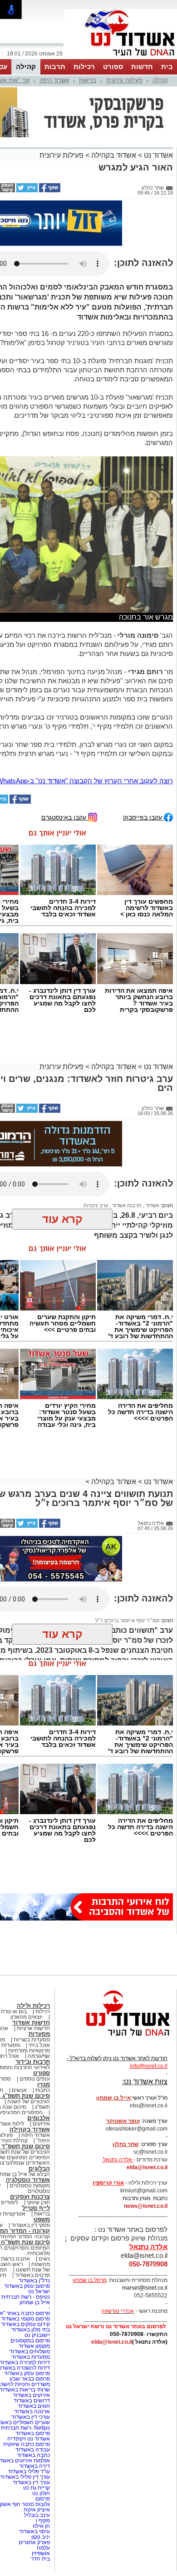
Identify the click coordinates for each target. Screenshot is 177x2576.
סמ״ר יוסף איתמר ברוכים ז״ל (127, 1621)
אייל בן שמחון (35, 2302)
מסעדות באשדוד (31, 2357)
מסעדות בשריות (32, 2040)
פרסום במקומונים (30, 2341)
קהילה (26, 67)
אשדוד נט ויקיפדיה (28, 2439)
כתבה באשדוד (33, 2455)
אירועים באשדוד (31, 2395)
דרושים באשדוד (32, 2401)
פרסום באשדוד (32, 2433)
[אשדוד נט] (116, 2038)
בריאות (88, 80)
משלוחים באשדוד (30, 2351)
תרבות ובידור (33, 2062)
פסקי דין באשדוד (31, 2225)
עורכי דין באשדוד (31, 2417)
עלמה (43, 2548)
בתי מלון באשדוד (31, 2330)
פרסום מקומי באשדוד (25, 2319)
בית (167, 67)
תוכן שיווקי (38, 2202)
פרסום (42, 2499)
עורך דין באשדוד (31, 2482)
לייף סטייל (36, 2208)
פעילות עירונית (124, 80)
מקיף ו (43, 2521)
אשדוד (152, 1205)
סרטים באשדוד (32, 2275)
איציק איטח (37, 2510)
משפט (42, 2219)
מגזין (44, 2084)
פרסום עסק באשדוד (26, 2286)
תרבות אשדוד (126, 1205)
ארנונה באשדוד (32, 2411)
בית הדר (40, 2559)
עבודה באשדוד (32, 2450)
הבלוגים (39, 2168)
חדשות (142, 67)
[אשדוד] (121, 58)
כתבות (43, 2090)
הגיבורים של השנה (29, 2101)
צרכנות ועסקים (30, 2197)
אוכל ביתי (39, 2045)
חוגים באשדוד (34, 2406)
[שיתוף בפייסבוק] (49, 190)
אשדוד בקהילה (114, 155)
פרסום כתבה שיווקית (26, 2444)
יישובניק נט (37, 2335)
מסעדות (39, 2034)
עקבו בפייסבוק (143, 817)
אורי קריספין (108, 2183)
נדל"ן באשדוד (34, 2281)
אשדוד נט (157, 155)
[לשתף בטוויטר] (26, 190)
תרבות (55, 67)
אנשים (19, 2090)
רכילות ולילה (33, 2006)
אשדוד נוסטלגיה (28, 2180)
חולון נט (40, 2493)
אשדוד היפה (54, 80)
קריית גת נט (37, 2488)
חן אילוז (41, 2526)
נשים (44, 2259)
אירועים (41, 2124)
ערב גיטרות (96, 1205)
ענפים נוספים (35, 2079)
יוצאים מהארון (27, 2017)
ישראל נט (39, 2291)
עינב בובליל (37, 2515)
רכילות (84, 67)
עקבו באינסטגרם (65, 817)
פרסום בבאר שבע (30, 2379)
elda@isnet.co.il (147, 2167)
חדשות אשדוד (31, 2023)
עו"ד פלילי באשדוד (28, 2471)
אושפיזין (41, 2553)
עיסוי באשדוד (34, 2531)
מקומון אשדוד (34, 2346)
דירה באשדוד (34, 2466)
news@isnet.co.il (146, 2206)
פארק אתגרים (34, 2542)
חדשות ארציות (33, 2028)
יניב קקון (41, 2537)
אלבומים (39, 2118)
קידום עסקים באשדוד (25, 2324)
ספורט (113, 67)
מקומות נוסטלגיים (29, 2186)
